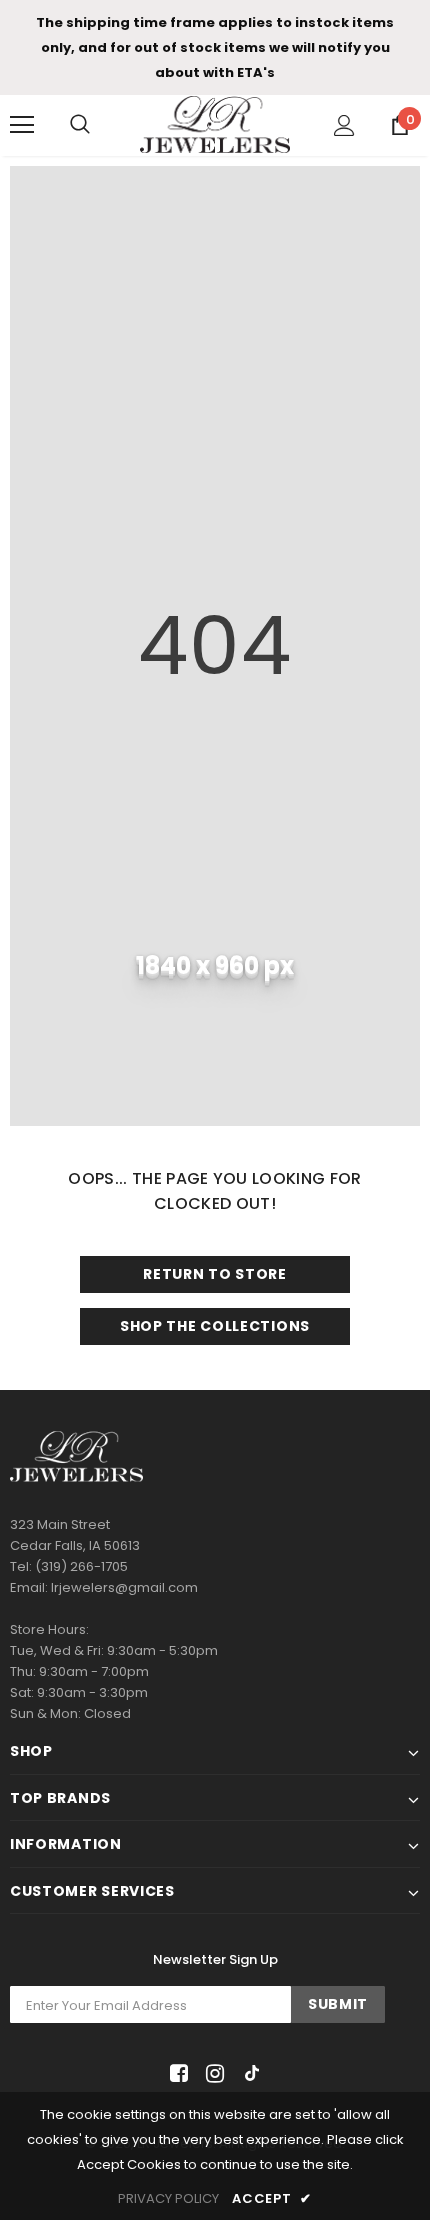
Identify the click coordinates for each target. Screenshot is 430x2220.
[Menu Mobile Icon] (22, 125)
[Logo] (215, 124)
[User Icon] (344, 125)
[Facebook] (175, 2073)
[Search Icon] (80, 125)
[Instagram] (211, 2073)
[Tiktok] (247, 2073)
